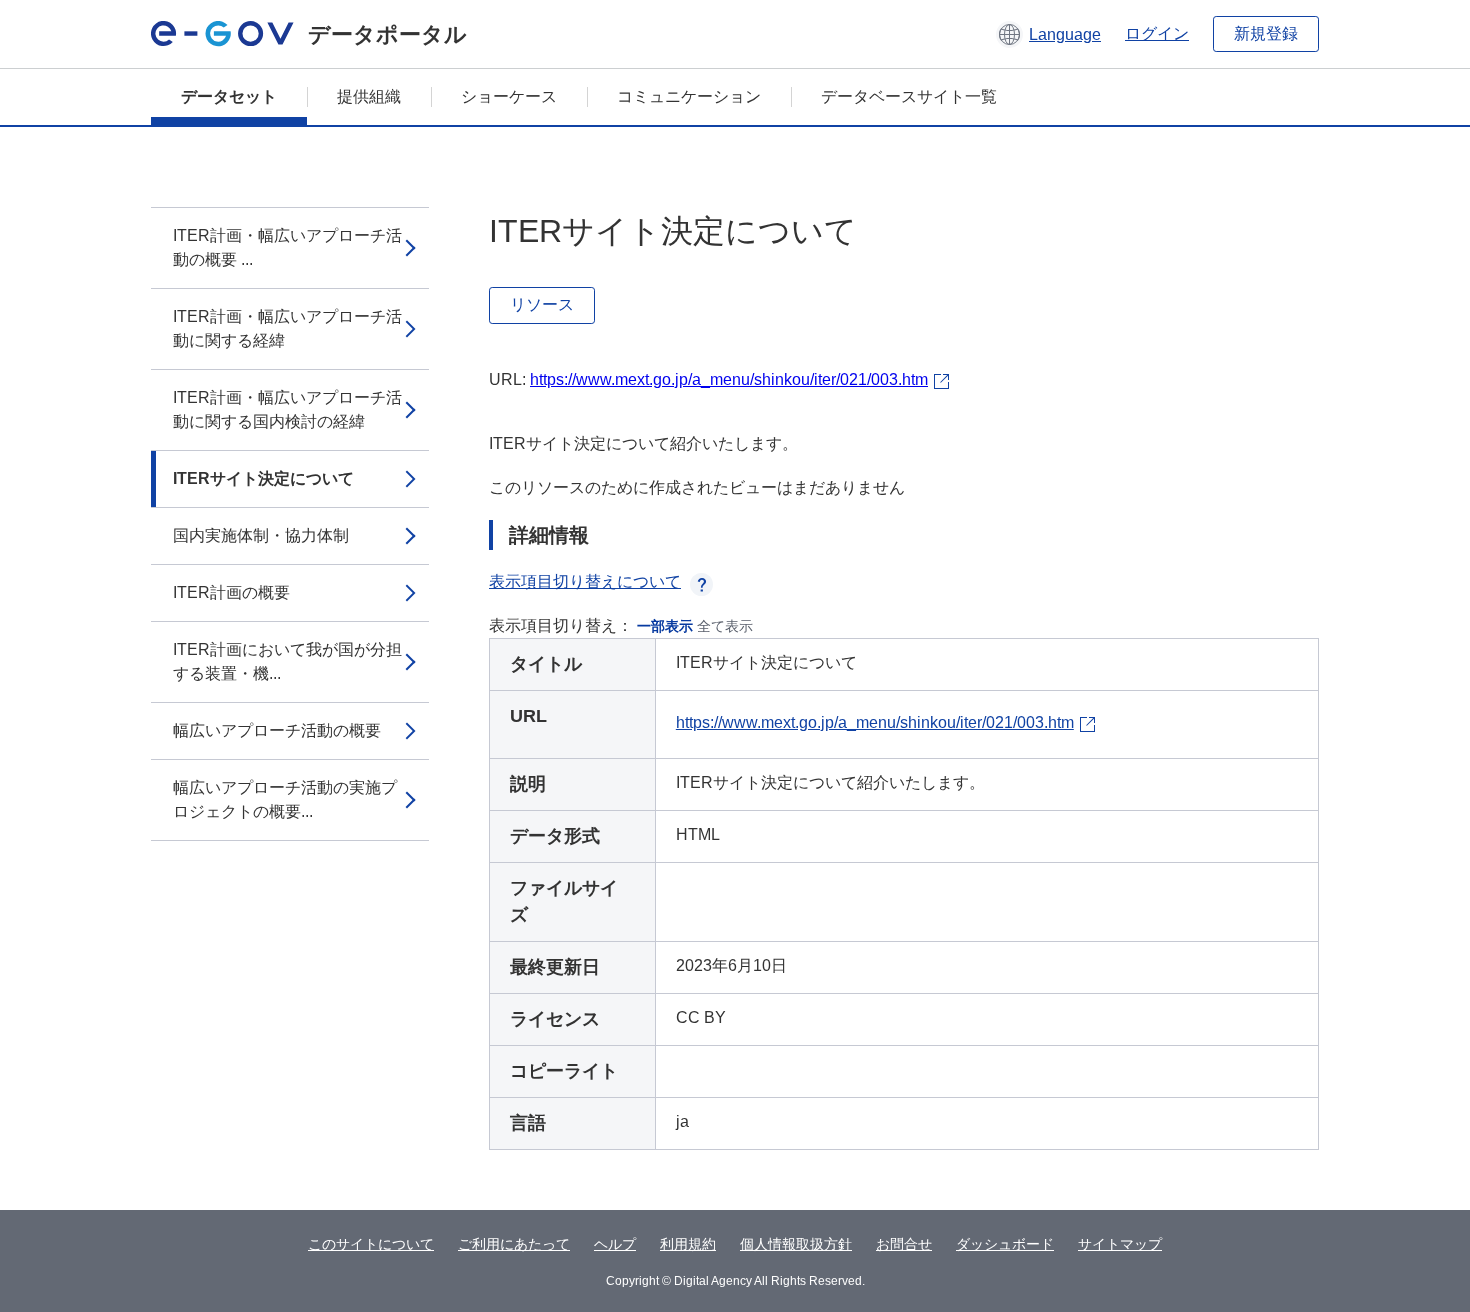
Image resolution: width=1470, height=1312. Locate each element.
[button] (1048, 34)
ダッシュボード (1005, 1244)
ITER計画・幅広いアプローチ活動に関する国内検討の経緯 (287, 409)
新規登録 (1266, 33)
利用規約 (688, 1244)
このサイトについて (371, 1244)
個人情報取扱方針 (796, 1244)
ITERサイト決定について (263, 478)
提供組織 (369, 96)
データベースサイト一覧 (909, 96)
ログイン (1157, 33)
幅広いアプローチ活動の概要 (277, 730)
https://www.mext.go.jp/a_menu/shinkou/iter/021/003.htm (729, 379)
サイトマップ (1120, 1244)
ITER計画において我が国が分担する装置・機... (287, 661)
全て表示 (725, 626)
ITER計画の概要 (231, 592)
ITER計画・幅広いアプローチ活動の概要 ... (287, 247)
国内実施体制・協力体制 (261, 535)
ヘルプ (615, 1244)
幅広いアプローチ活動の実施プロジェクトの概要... (285, 799)
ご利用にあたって (514, 1244)
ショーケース (509, 96)
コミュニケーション (689, 96)
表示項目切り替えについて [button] (585, 581)
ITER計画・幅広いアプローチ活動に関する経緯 (287, 328)
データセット (229, 96)
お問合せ (904, 1244)
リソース (542, 304)
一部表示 (665, 626)
